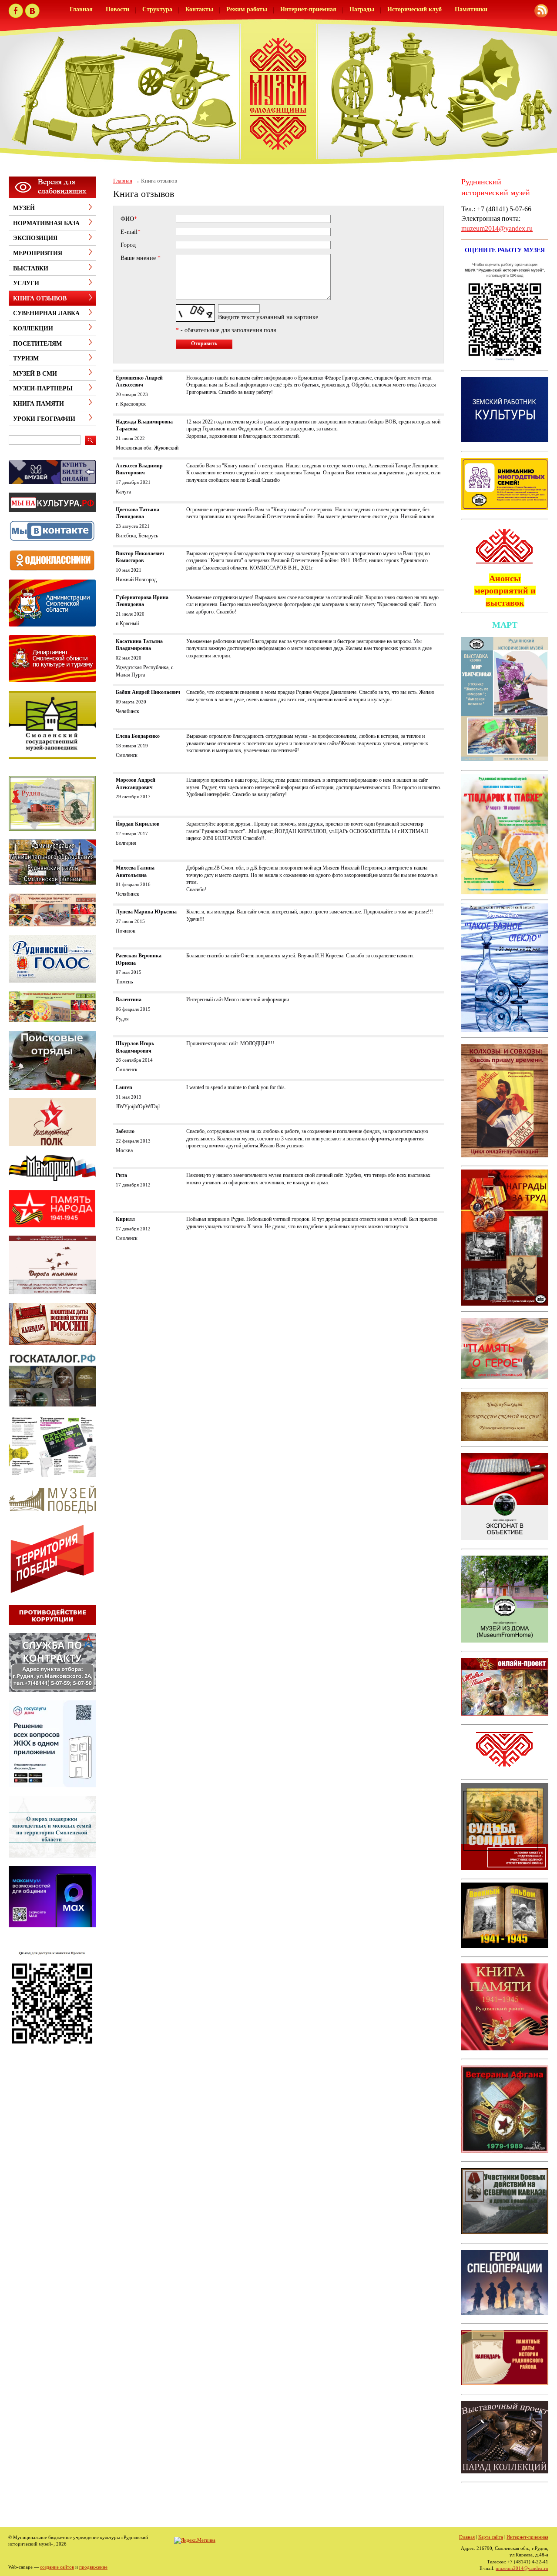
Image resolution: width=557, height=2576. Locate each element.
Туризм (26, 358)
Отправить (204, 343)
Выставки (31, 268)
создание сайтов (57, 2567)
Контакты (199, 9)
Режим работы (247, 9)
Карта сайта (491, 2537)
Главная (81, 9)
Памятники (471, 9)
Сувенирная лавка (46, 313)
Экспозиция (35, 238)
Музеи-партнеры (43, 388)
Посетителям (37, 344)
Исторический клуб (414, 9)
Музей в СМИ (35, 374)
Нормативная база (46, 223)
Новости (117, 9)
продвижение (93, 2567)
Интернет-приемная (308, 9)
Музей (24, 208)
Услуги (26, 283)
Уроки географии (44, 419)
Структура (157, 9)
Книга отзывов (40, 298)
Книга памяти (39, 404)
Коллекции (33, 328)
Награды (362, 9)
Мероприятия (38, 253)
